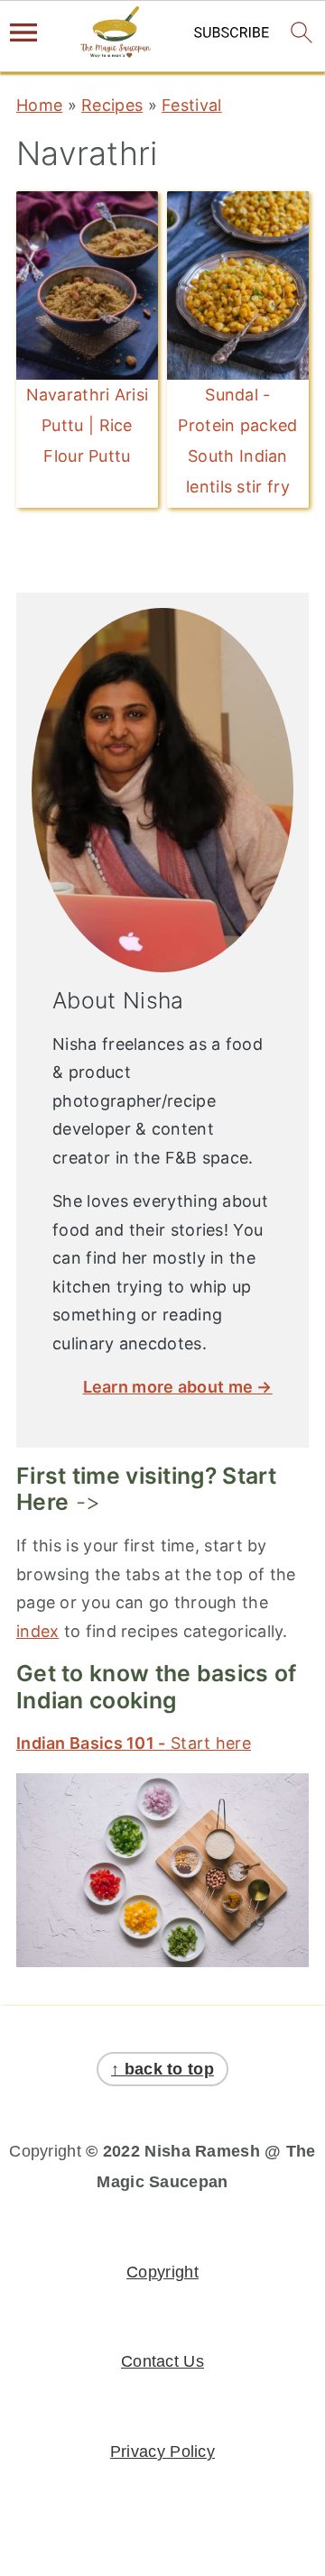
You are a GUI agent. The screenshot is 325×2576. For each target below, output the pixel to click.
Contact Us (162, 2361)
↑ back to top (162, 2069)
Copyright (162, 2272)
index (38, 1631)
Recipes (112, 105)
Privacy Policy (162, 2452)
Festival (191, 105)
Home (39, 105)
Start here (134, 1743)
